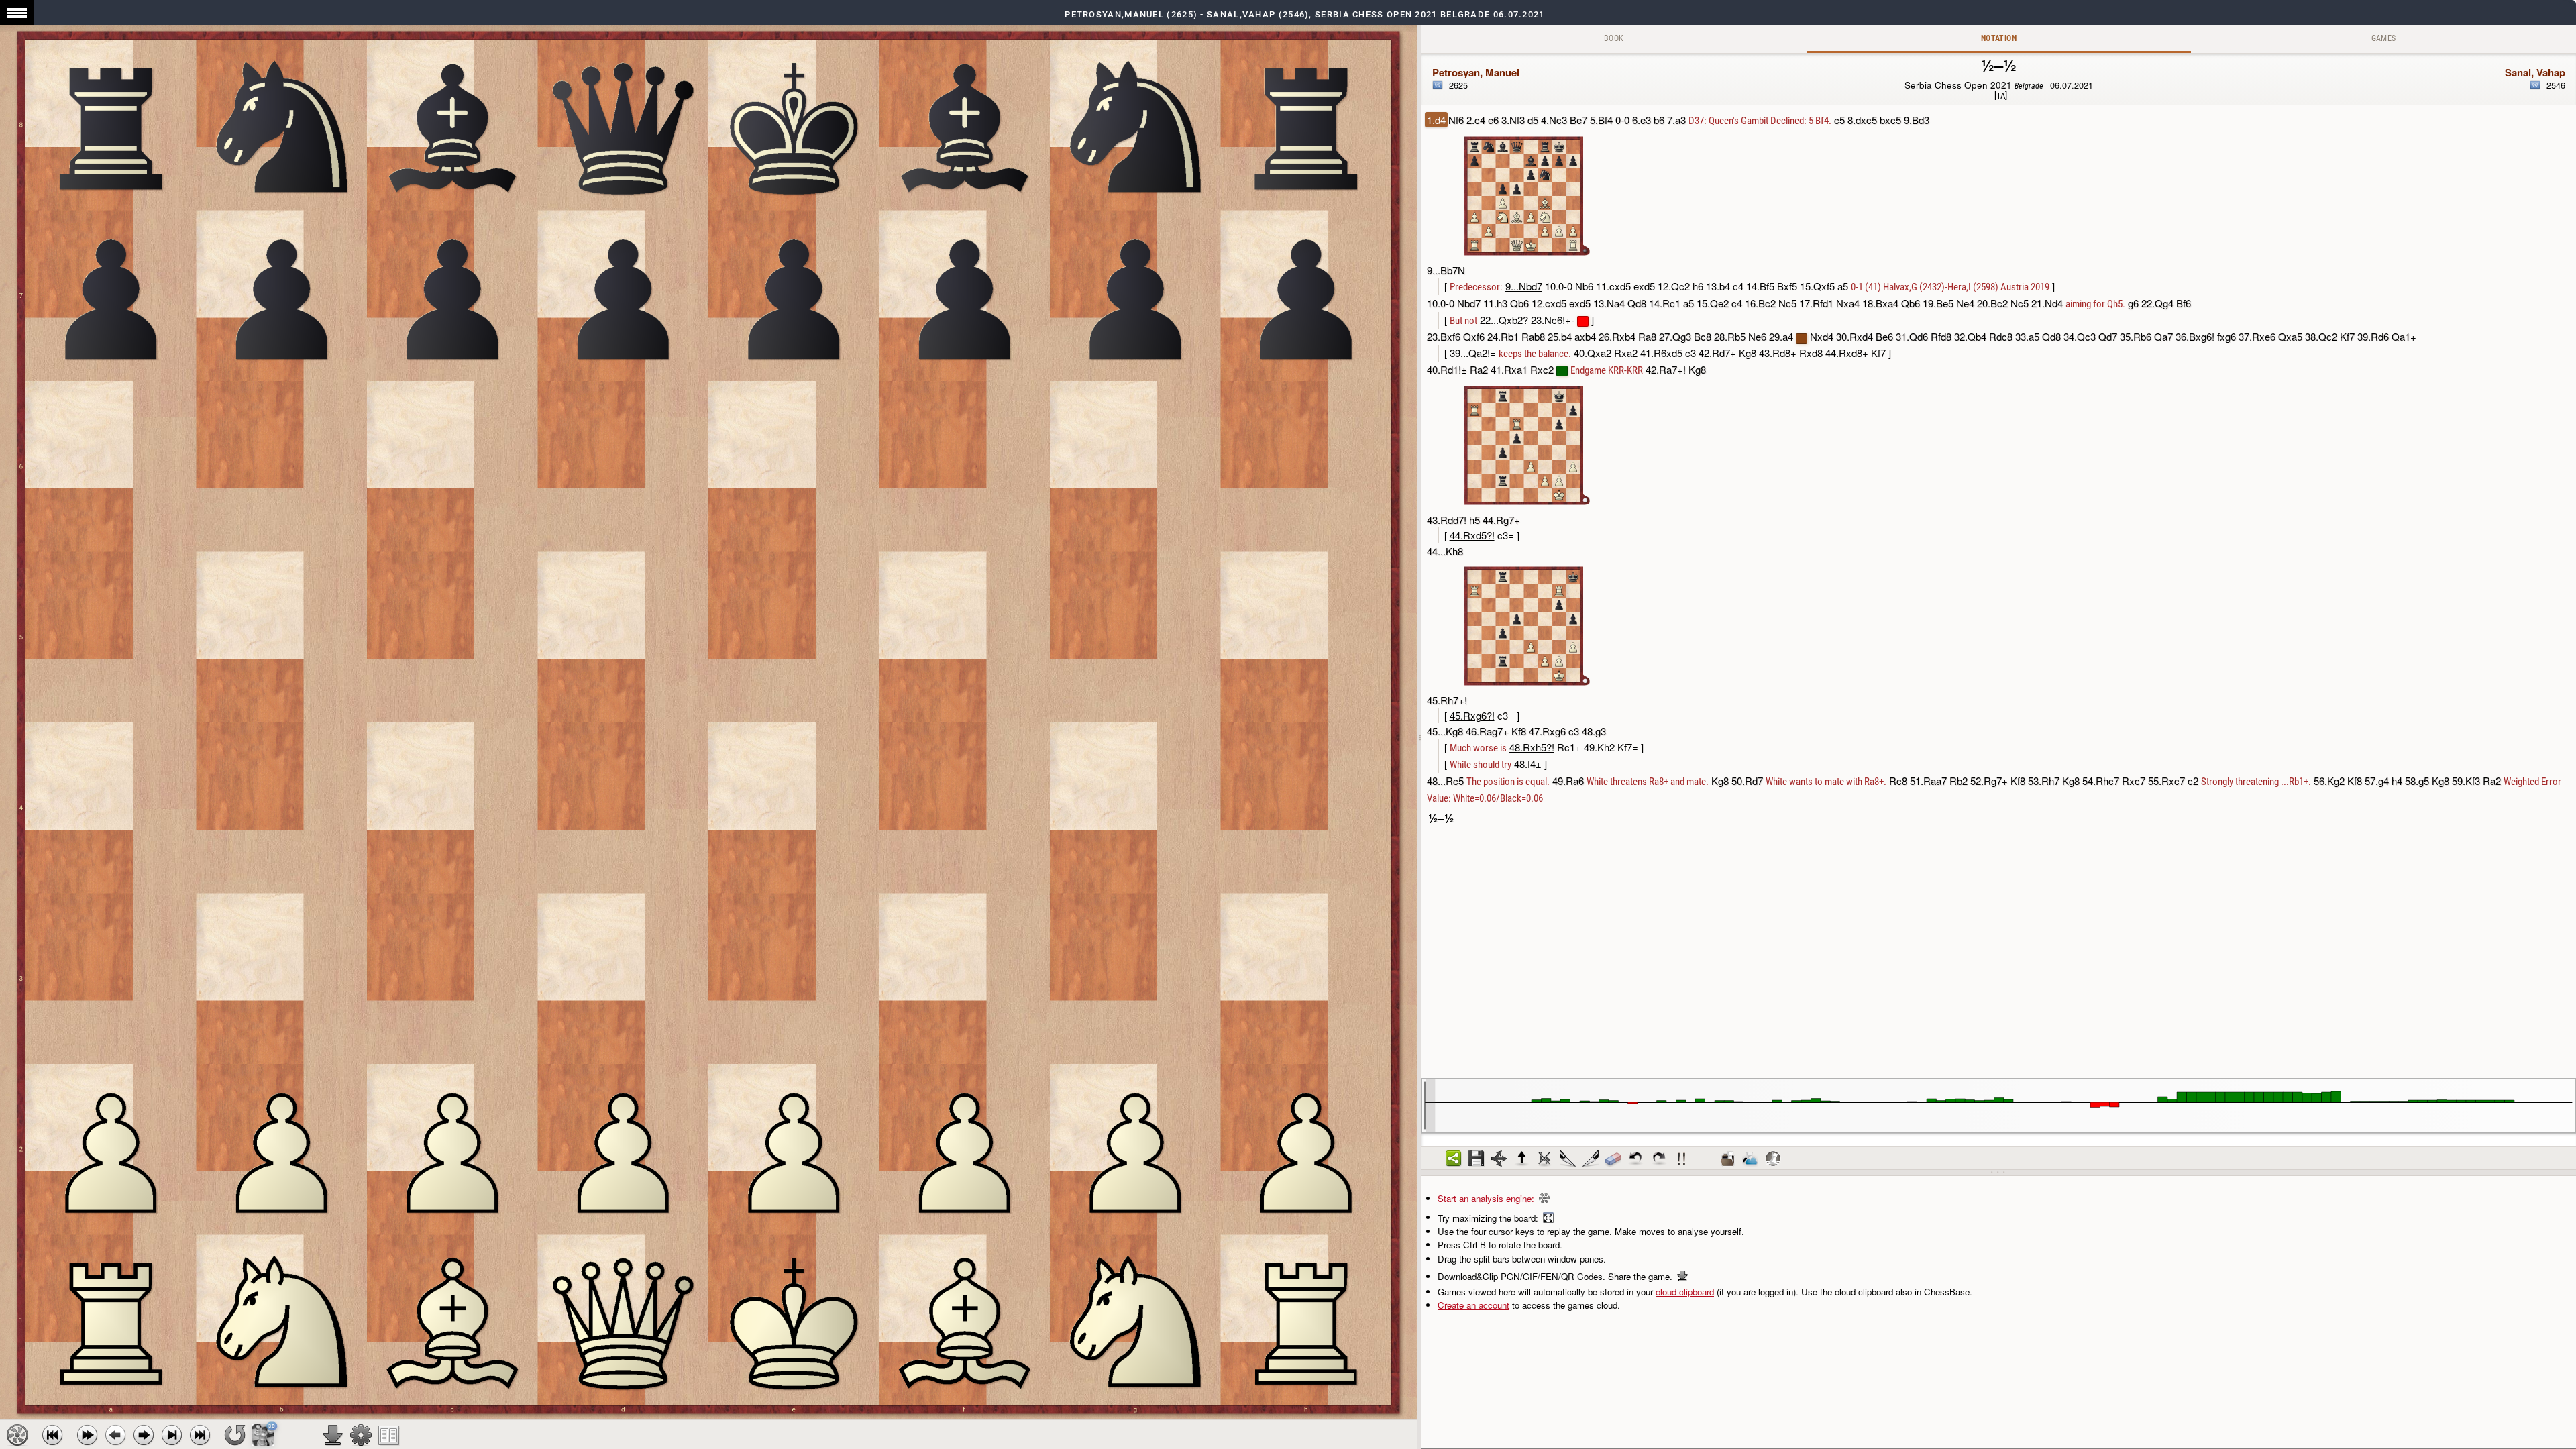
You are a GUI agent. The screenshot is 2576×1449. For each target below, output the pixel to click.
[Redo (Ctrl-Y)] (1659, 1159)
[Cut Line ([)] (1568, 1159)
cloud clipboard (1685, 1292)
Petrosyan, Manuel (1476, 72)
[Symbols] (1682, 1159)
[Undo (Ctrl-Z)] (1636, 1159)
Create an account (1473, 1305)
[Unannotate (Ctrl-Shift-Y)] (1613, 1159)
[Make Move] (144, 1435)
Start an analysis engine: (1486, 1198)
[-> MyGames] (1750, 1159)
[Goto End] (172, 1435)
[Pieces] (361, 1435)
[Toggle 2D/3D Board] (263, 1435)
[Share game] (1454, 1159)
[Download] (333, 1435)
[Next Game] (200, 1435)
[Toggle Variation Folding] (1499, 1159)
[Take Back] (115, 1435)
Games (2384, 38)
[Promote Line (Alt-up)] (1522, 1159)
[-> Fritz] (1773, 1159)
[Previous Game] (52, 1435)
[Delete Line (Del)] (1545, 1159)
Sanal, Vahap (2535, 72)
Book (1614, 38)
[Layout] (389, 1435)
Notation (1999, 38)
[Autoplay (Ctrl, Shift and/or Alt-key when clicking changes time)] (87, 1435)
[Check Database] (1727, 1159)
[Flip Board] (235, 1435)
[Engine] (17, 1435)
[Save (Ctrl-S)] (1477, 1159)
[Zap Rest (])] (1591, 1159)
